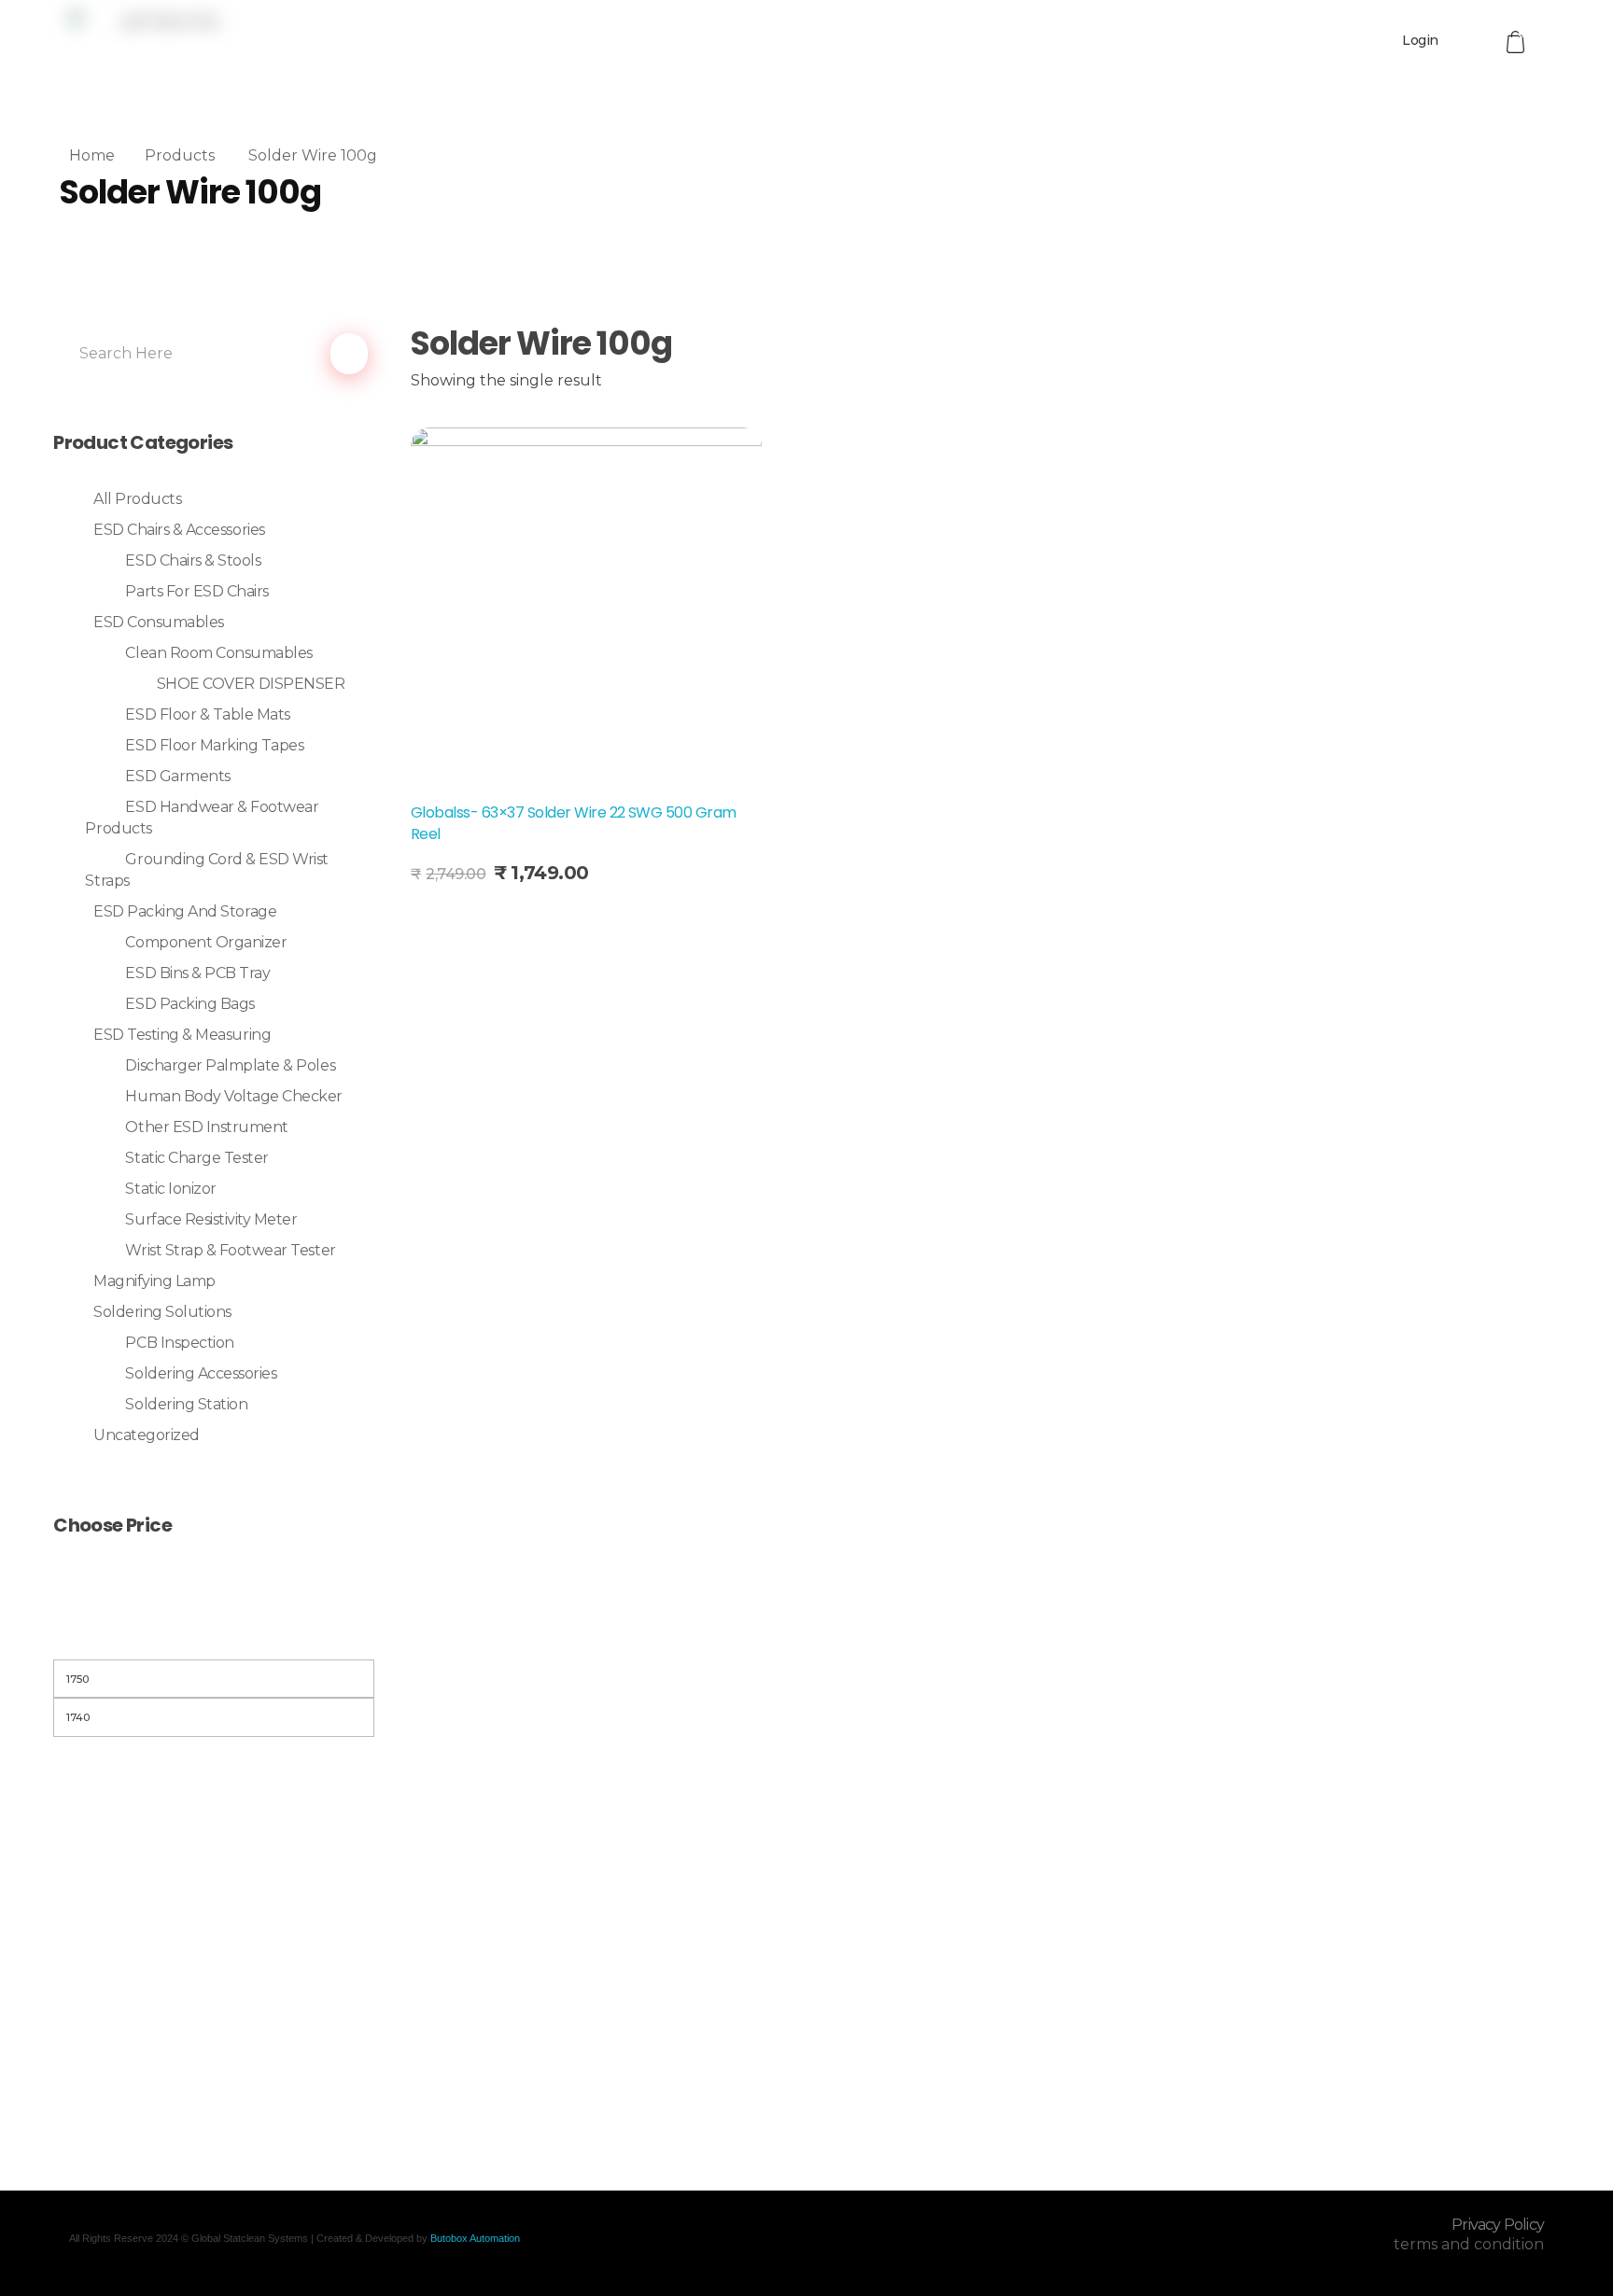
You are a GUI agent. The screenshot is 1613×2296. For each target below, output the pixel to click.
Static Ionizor (170, 1189)
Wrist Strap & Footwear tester (230, 1250)
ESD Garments (177, 776)
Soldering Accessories (201, 1373)
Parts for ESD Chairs (196, 591)
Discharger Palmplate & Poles (230, 1065)
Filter (214, 1636)
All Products (137, 499)
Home (92, 155)
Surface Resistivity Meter (211, 1219)
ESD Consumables (159, 622)
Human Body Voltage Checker (234, 1096)
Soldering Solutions (162, 1312)
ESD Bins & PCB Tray (197, 973)
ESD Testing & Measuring (182, 1035)
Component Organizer (206, 942)
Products (180, 155)
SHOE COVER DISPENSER (251, 684)
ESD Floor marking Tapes (214, 745)
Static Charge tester (196, 1158)
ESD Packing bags (189, 1004)
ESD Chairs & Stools (193, 560)
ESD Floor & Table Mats (207, 714)
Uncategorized (147, 1435)
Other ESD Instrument (206, 1127)
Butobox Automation (475, 2238)
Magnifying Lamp (154, 1281)
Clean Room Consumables (218, 653)
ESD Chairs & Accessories (179, 530)
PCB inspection (179, 1343)
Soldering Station (186, 1404)
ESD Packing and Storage (185, 911)
